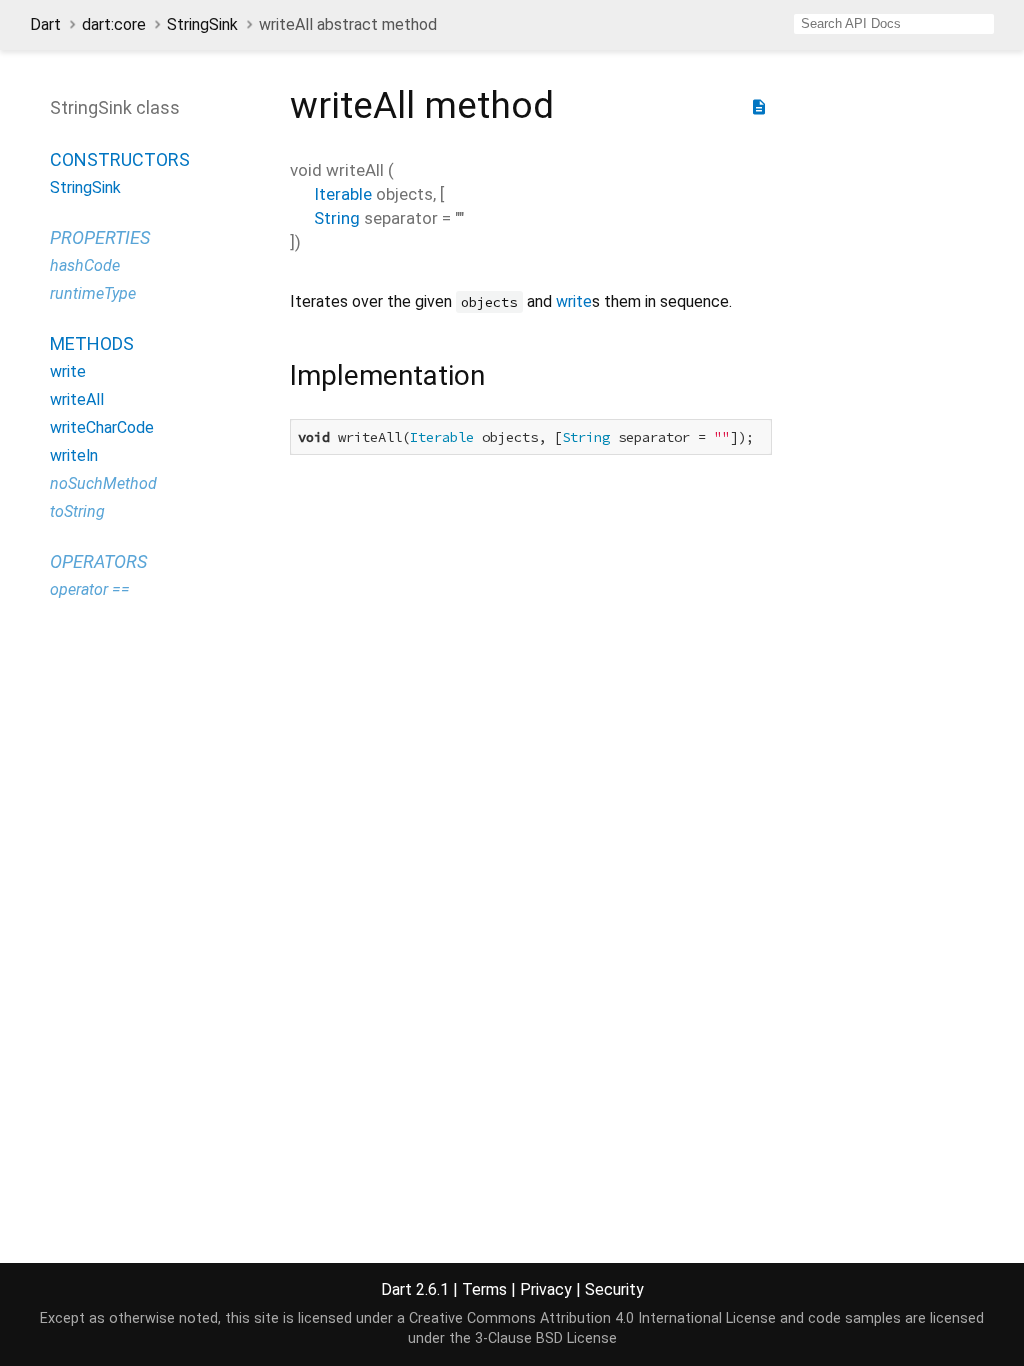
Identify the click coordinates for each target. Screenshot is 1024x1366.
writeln (74, 455)
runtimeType (93, 293)
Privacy (546, 1289)
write (68, 371)
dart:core (114, 24)
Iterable (343, 194)
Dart (45, 24)
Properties (100, 237)
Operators (98, 561)
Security (614, 1289)
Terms (484, 1289)
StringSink (202, 24)
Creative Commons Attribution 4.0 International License (592, 1318)
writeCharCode (102, 427)
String (337, 218)
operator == (90, 589)
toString (77, 511)
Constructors (120, 159)
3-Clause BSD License (546, 1338)
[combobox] (894, 24)
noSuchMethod (103, 483)
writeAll (77, 399)
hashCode (85, 265)
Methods (92, 343)
